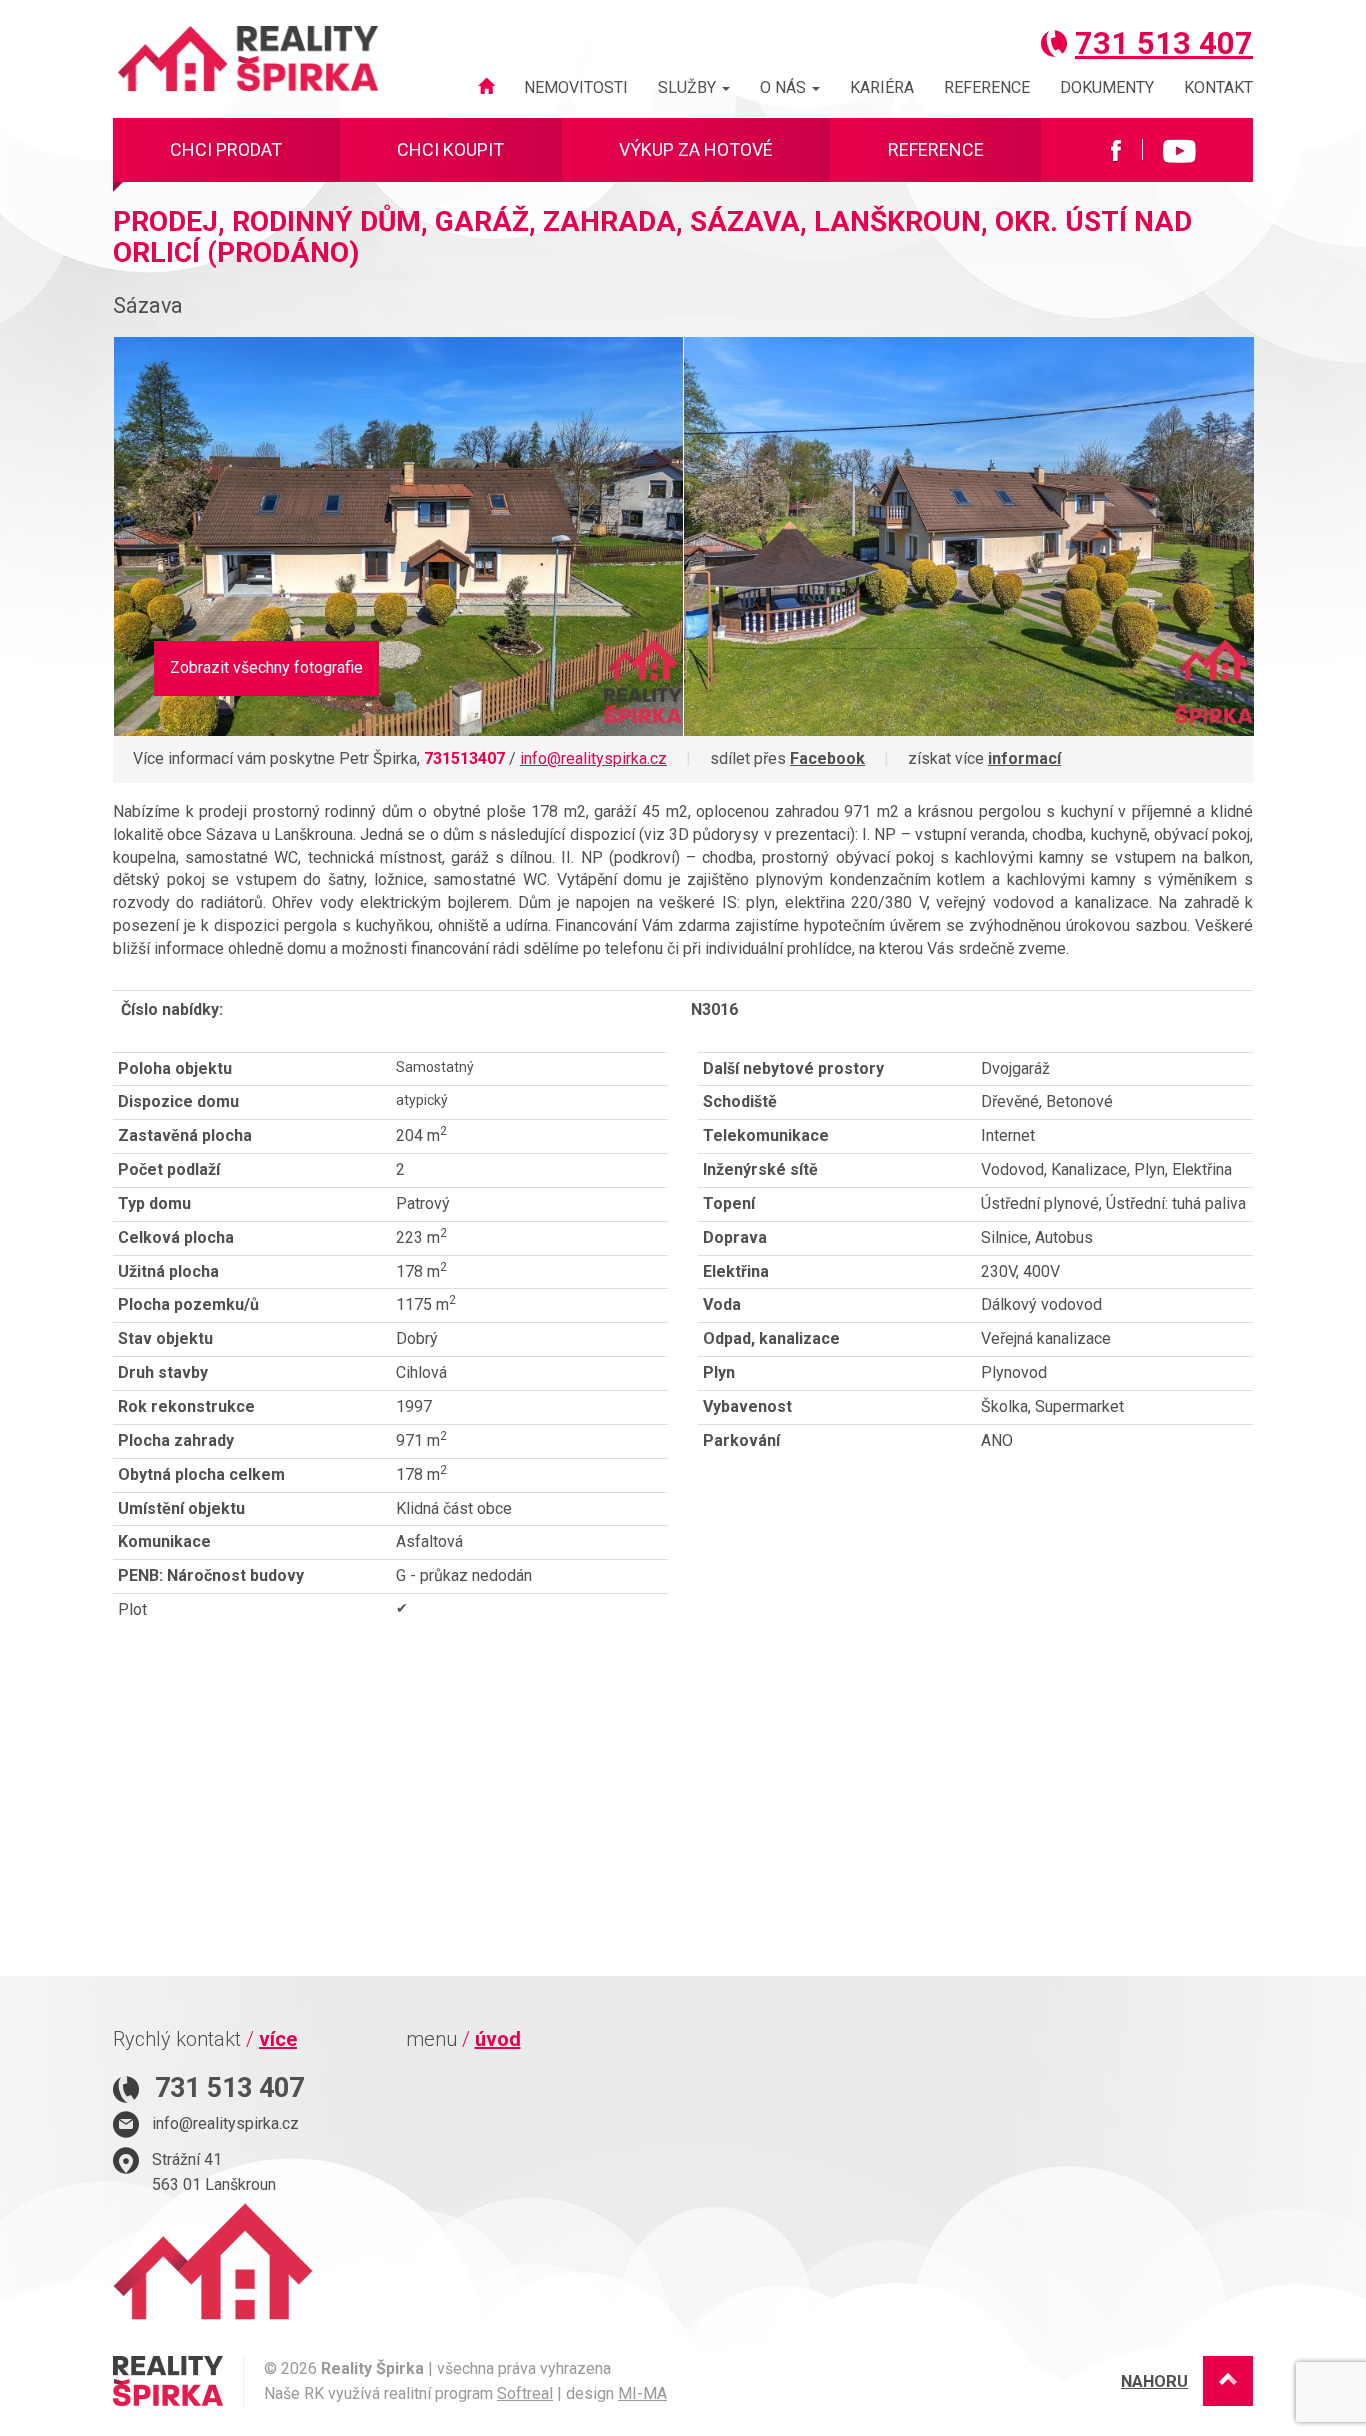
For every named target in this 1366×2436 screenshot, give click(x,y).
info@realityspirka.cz (593, 758)
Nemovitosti (576, 87)
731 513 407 (1164, 43)
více (278, 2039)
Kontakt (1218, 87)
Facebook (827, 758)
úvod (498, 2039)
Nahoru (1154, 2381)
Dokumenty (1107, 87)
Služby (689, 87)
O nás (785, 87)
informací (1024, 758)
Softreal (525, 2393)
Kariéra (882, 87)
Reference (987, 87)
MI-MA (642, 2393)
